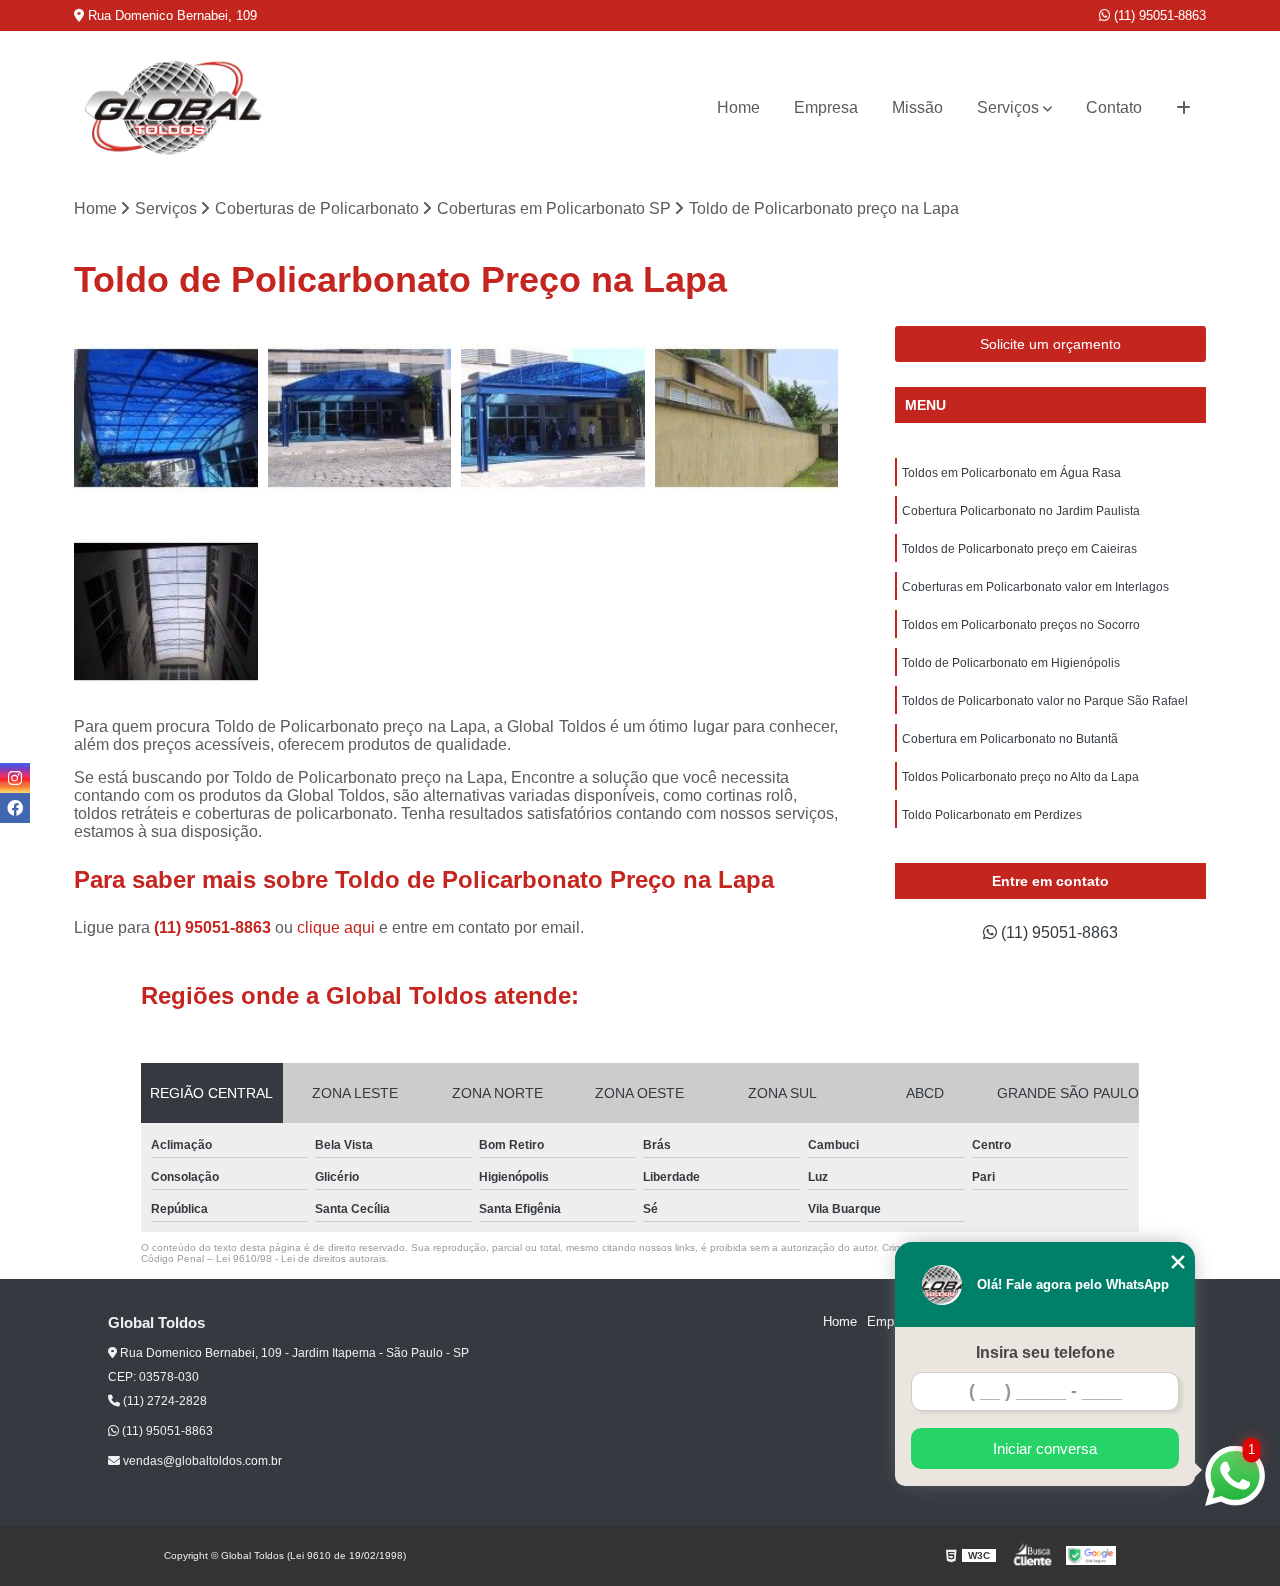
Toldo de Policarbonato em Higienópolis (1011, 663)
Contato (1114, 107)
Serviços (1008, 107)
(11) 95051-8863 (1158, 15)
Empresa (826, 107)
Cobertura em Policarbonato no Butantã (1010, 739)
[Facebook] (15, 808)
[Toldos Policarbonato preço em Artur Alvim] (747, 418)
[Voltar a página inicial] (174, 107)
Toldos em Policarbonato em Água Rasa (1011, 473)
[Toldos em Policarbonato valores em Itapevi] (553, 418)
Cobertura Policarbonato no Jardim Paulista (1021, 511)
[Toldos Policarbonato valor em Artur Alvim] (360, 418)
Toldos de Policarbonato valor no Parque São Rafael (1045, 701)
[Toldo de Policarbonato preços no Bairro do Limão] (166, 612)
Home (738, 107)
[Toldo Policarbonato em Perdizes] (166, 418)
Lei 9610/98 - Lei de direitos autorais (301, 1258)
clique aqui (336, 927)
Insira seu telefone (1045, 1352)
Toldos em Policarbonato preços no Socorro (1021, 625)
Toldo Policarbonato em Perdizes (992, 815)
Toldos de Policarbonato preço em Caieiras (1019, 549)
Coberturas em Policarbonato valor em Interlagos (1035, 587)
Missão (917, 107)
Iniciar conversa (1045, 1448)
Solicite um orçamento (1050, 344)
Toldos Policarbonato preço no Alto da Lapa (1020, 777)
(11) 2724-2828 (163, 1401)
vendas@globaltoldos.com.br (201, 1461)
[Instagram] (15, 778)
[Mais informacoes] (1183, 108)
